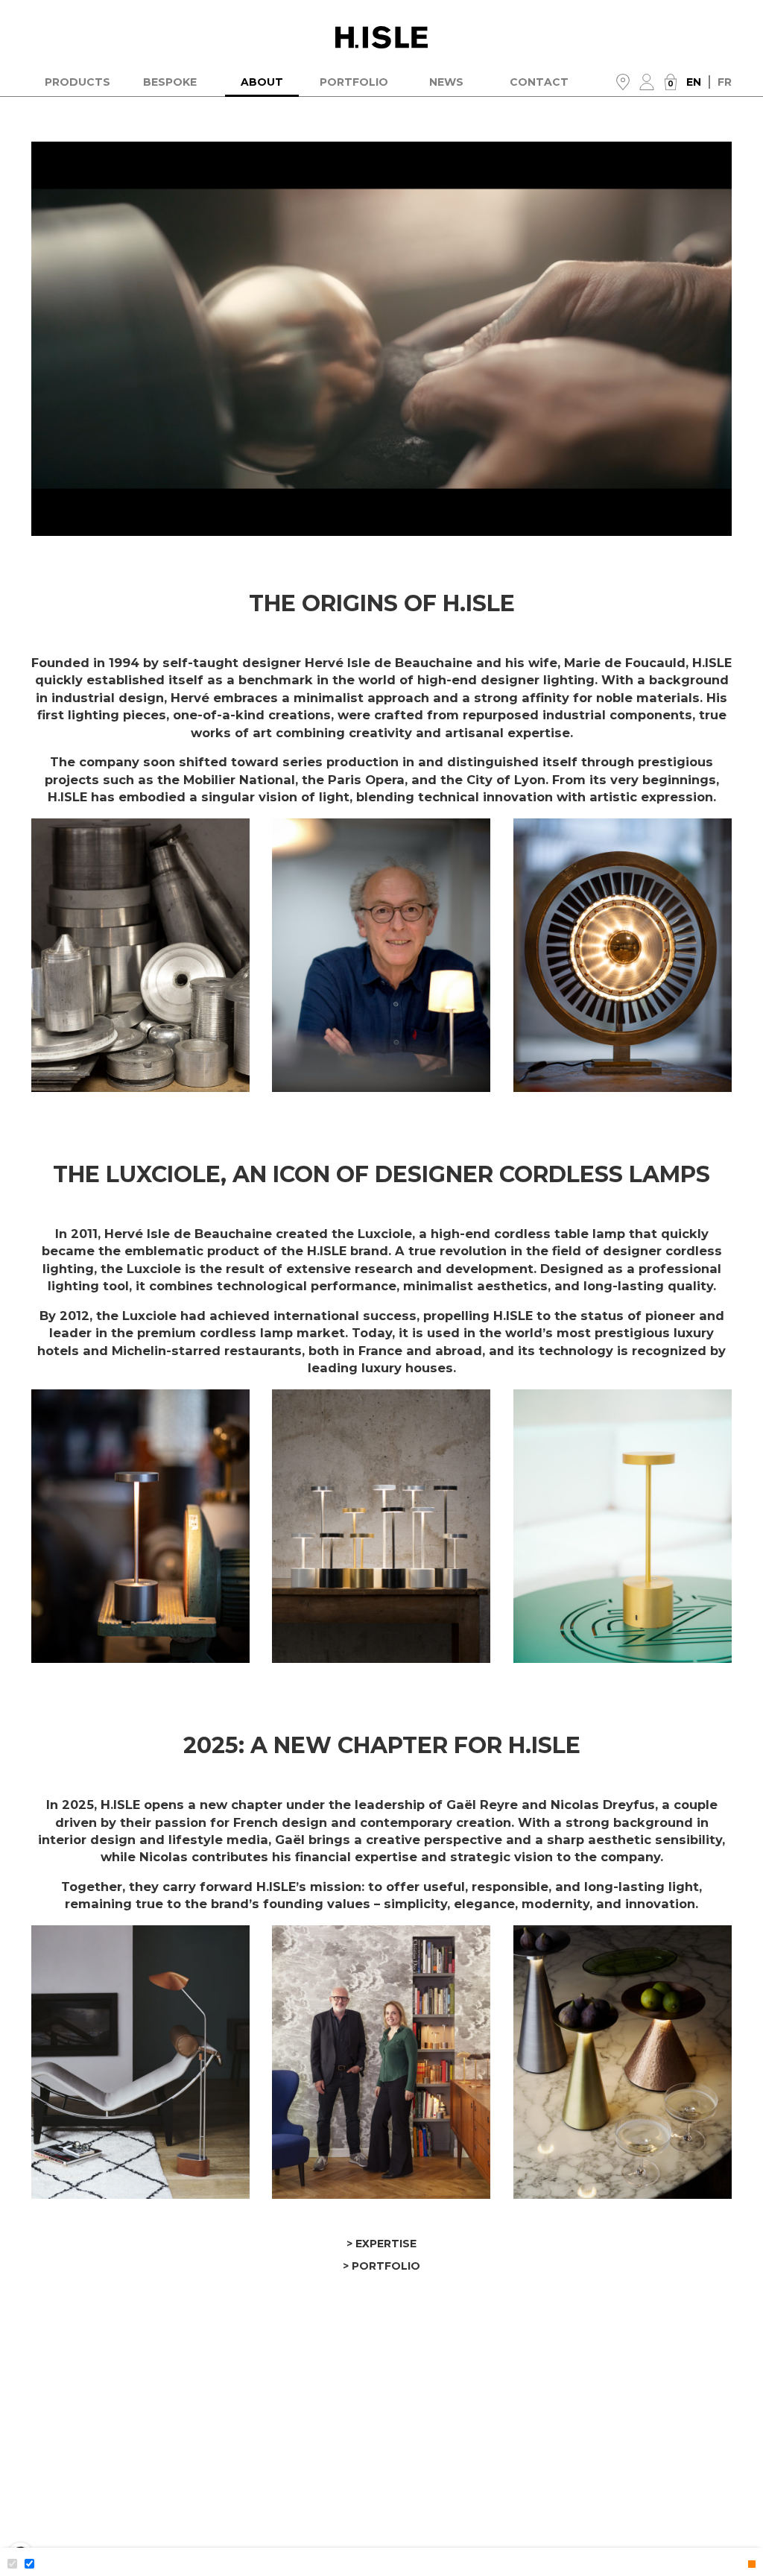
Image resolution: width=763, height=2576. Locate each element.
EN (698, 82)
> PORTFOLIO (381, 2266)
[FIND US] (623, 82)
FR (725, 82)
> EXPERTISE (381, 2244)
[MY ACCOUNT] (647, 82)
